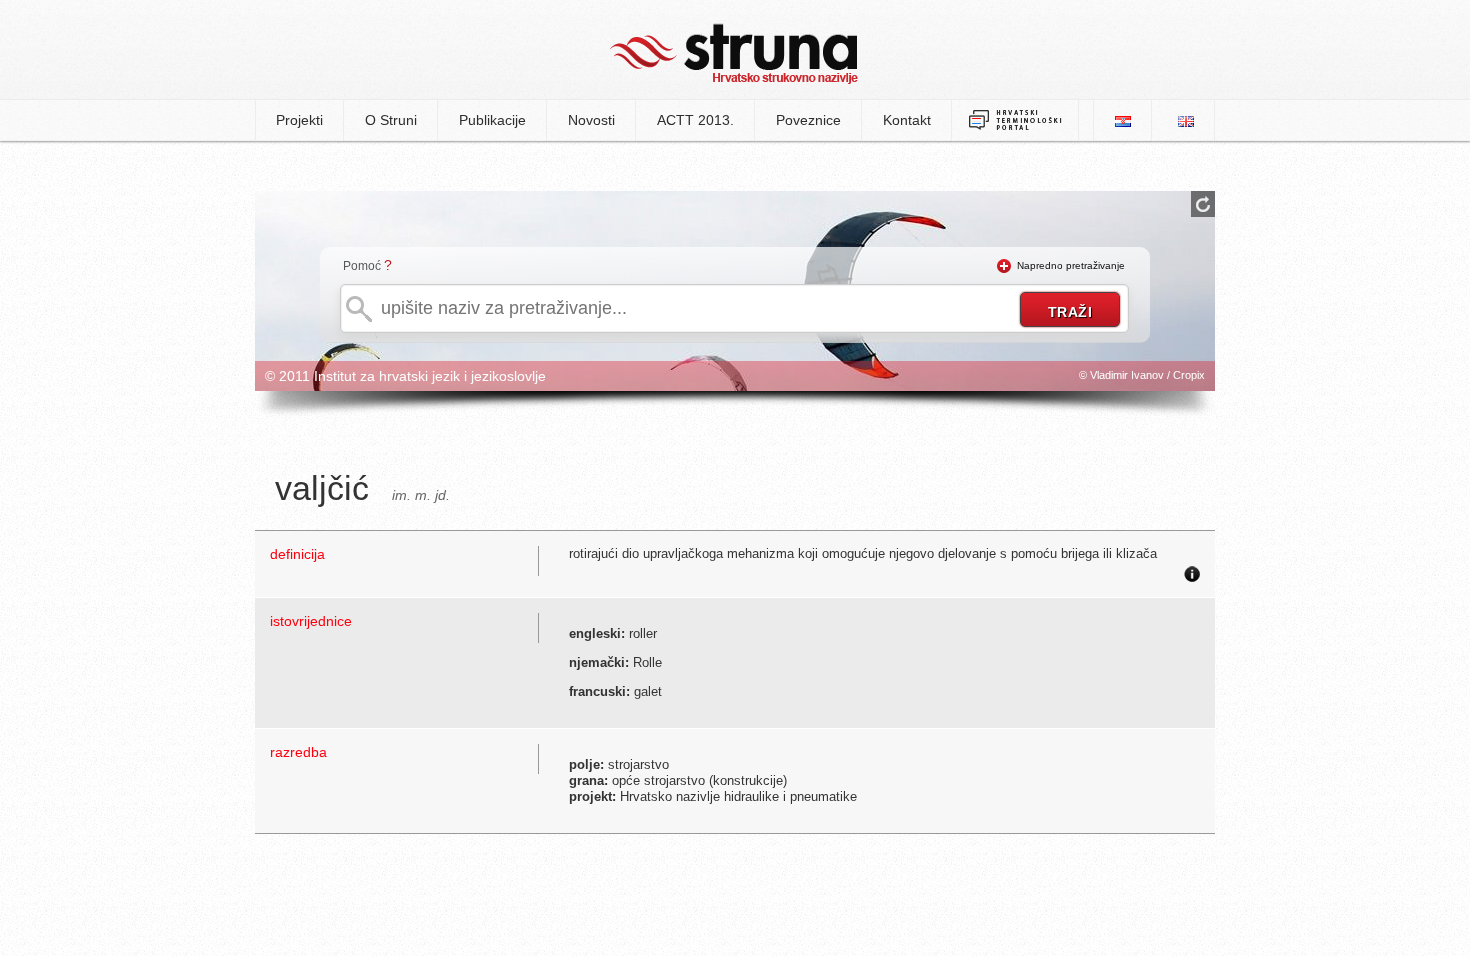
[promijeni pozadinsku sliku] (1203, 204)
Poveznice (808, 120)
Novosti (591, 120)
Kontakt (907, 120)
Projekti (299, 120)
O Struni (391, 120)
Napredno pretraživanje (1071, 265)
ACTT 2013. (695, 120)
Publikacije (492, 120)
